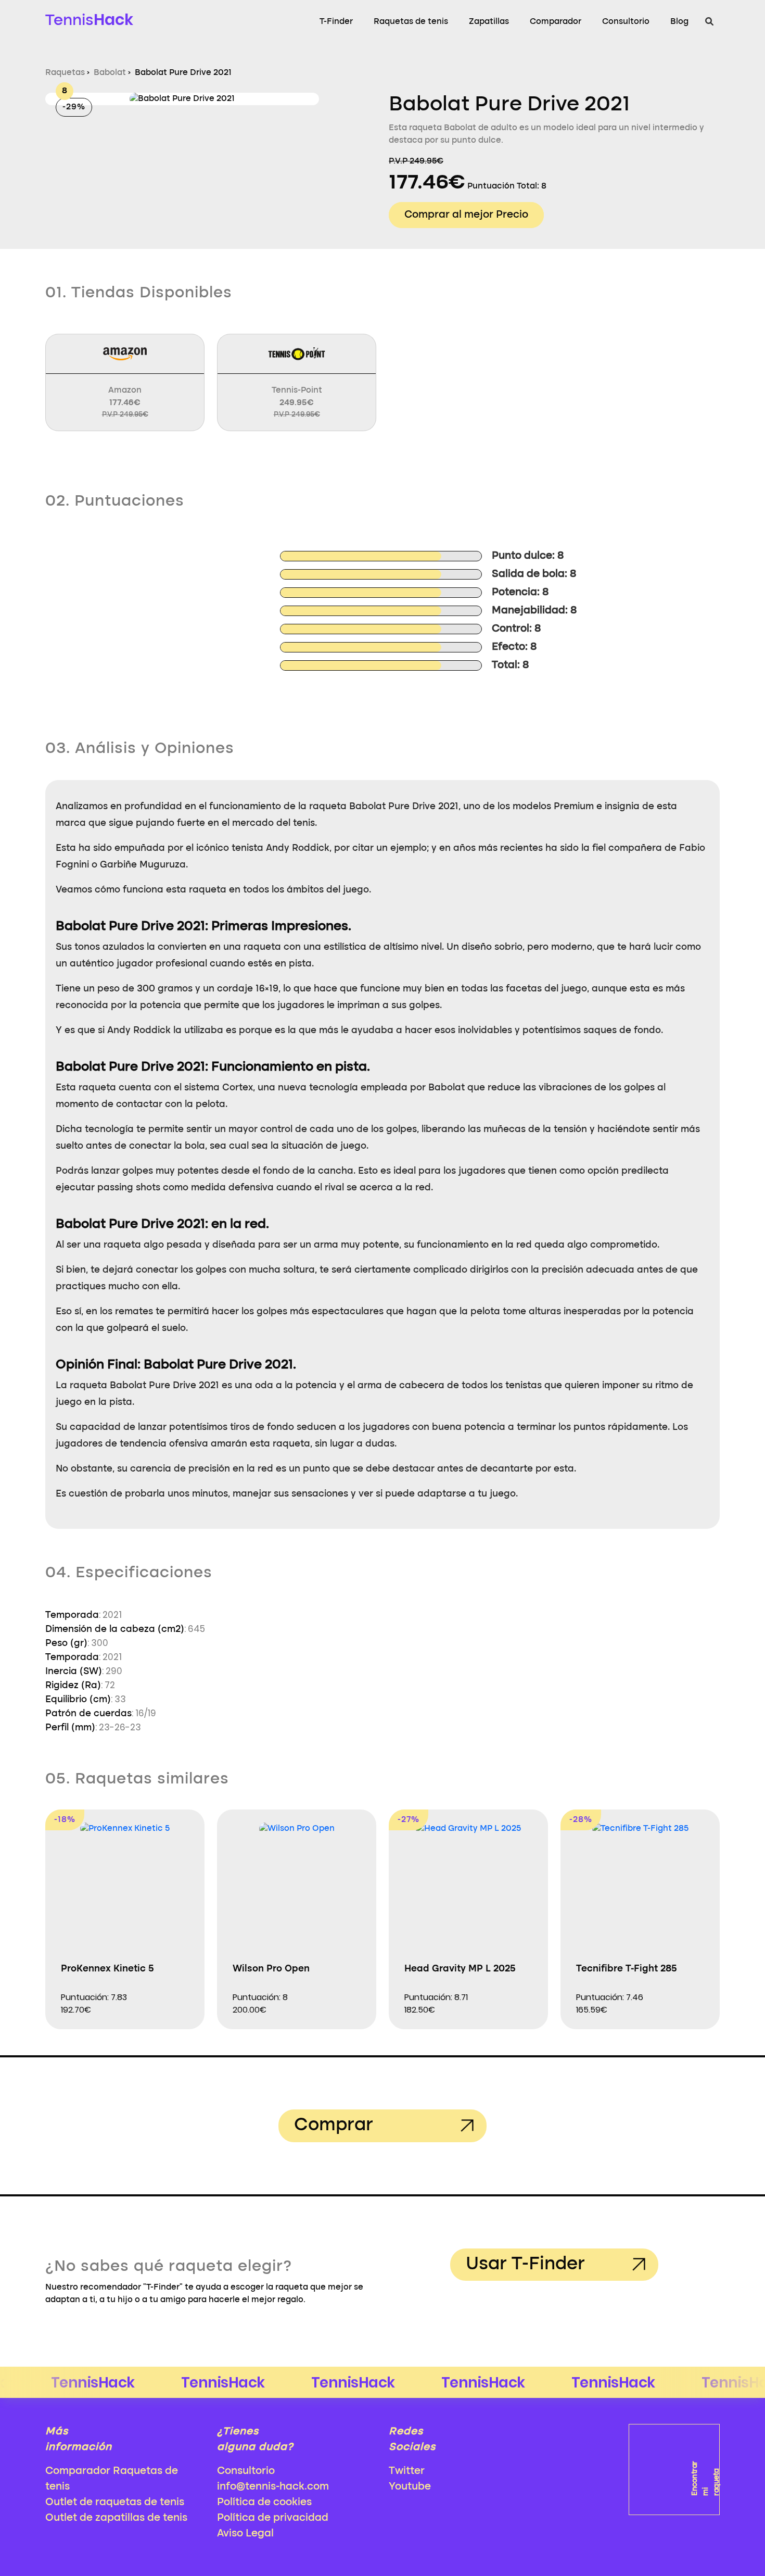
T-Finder (336, 22)
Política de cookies (264, 2503)
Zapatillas (489, 22)
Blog (679, 22)
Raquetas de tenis (411, 22)
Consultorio (626, 22)
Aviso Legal (245, 2534)
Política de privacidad (273, 2518)
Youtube (410, 2487)
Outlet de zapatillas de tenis (116, 2518)
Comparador (556, 22)
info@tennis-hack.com (273, 2487)
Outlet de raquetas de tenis (115, 2503)
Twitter (407, 2471)
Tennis (89, 20)
